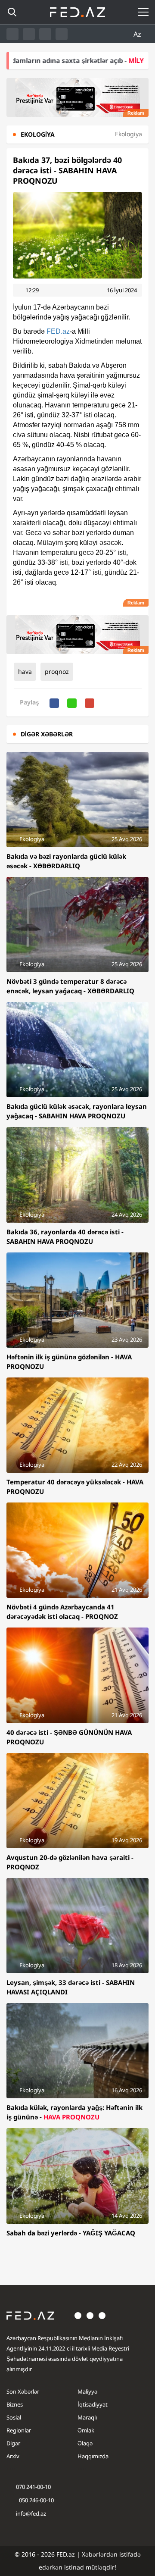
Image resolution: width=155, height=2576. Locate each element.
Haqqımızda (93, 2456)
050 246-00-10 (36, 2500)
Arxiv (13, 2456)
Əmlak (86, 2430)
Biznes (15, 2404)
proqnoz (57, 671)
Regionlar (19, 2430)
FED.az (58, 331)
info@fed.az (31, 2513)
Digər (13, 2443)
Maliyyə (87, 2391)
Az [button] (138, 34)
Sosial (14, 2417)
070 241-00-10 (33, 2487)
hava (25, 671)
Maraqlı (87, 2417)
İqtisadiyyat (93, 2404)
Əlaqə (85, 2443)
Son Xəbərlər (23, 2391)
